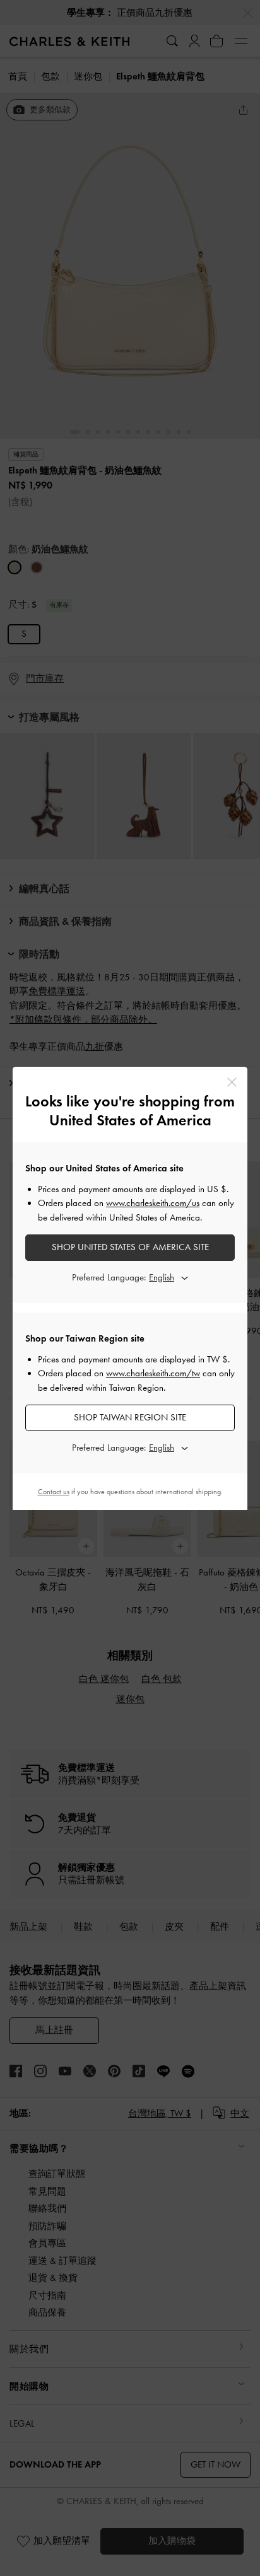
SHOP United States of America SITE (130, 1247)
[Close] (232, 1082)
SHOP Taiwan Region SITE (130, 1417)
